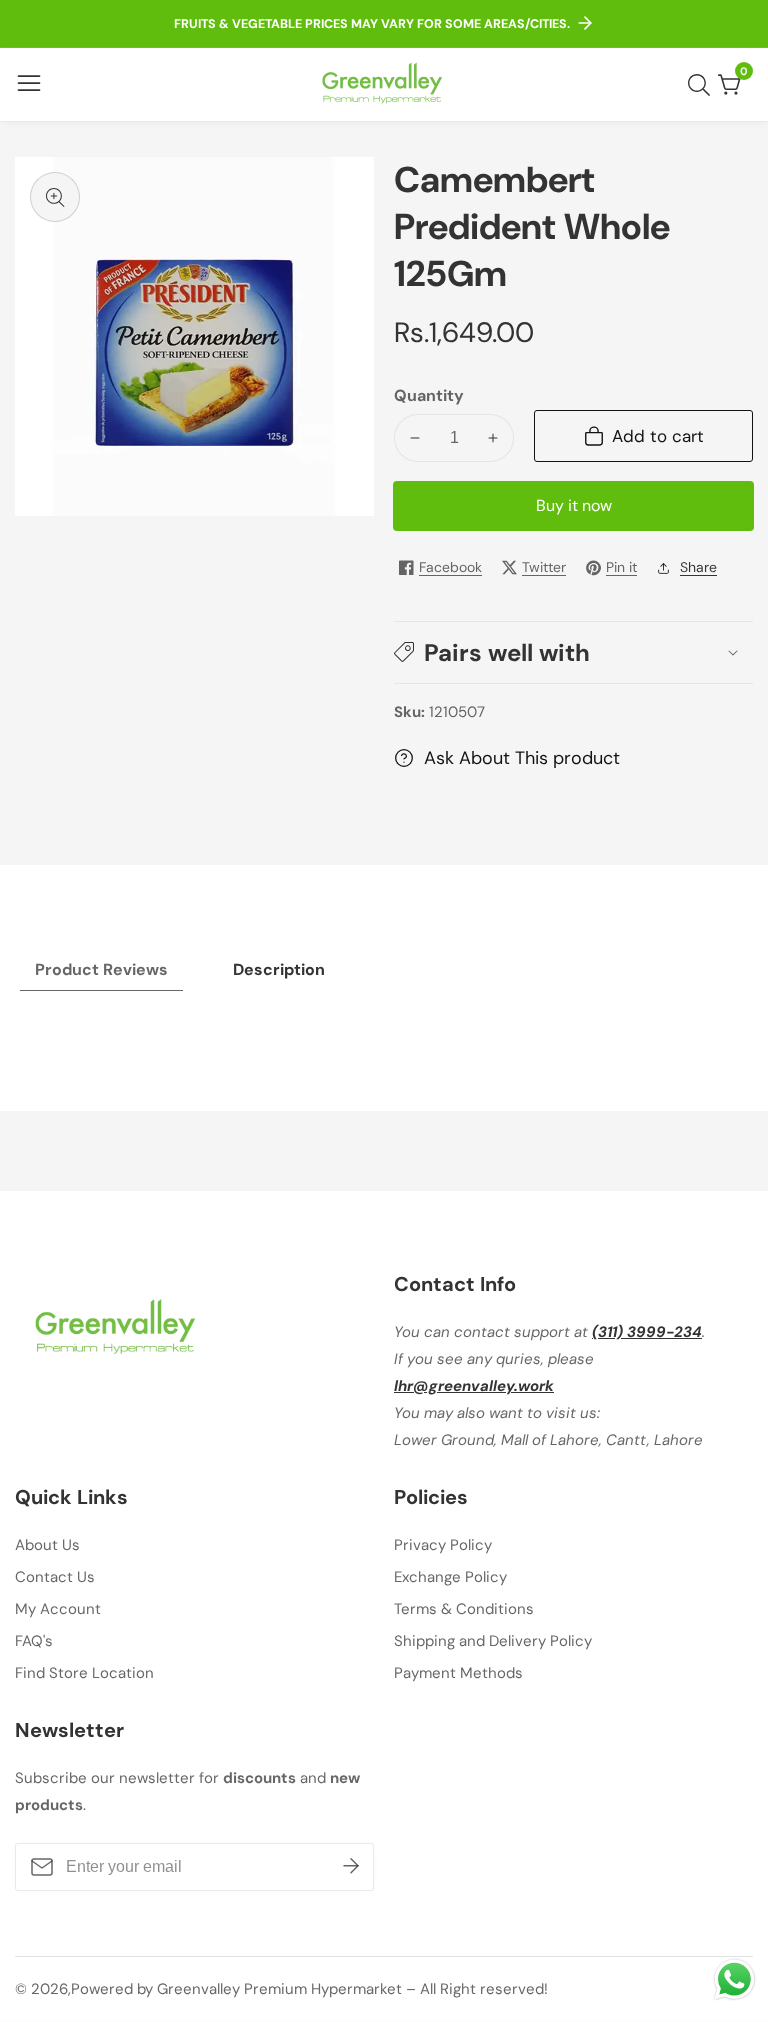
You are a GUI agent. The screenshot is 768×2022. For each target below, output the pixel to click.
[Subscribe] (351, 1867)
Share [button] (698, 567)
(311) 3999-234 (647, 1332)
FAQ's (34, 1641)
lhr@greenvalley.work (474, 1386)
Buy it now (574, 505)
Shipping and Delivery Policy (493, 1641)
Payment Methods (458, 1673)
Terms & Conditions (464, 1609)
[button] (573, 652)
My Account (58, 1609)
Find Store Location (84, 1673)
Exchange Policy (450, 1577)
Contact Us (55, 1577)
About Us (47, 1545)
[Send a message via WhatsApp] (734, 1979)
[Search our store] (703, 85)
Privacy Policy (443, 1545)
